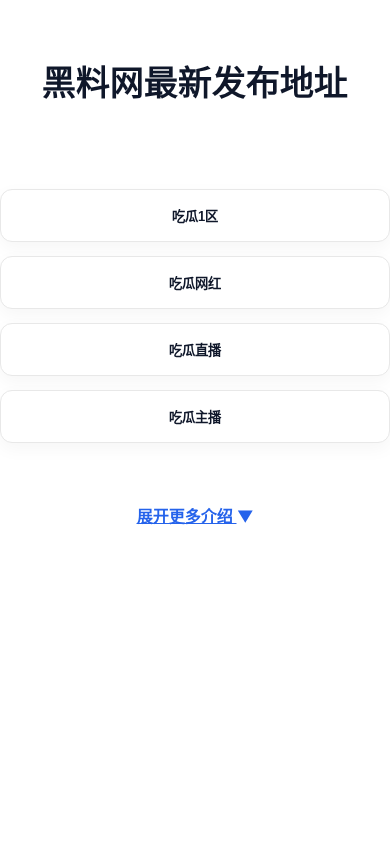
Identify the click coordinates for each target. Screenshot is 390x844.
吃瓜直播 (195, 350)
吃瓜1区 (195, 216)
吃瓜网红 (195, 283)
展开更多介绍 (195, 516)
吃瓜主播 (195, 417)
